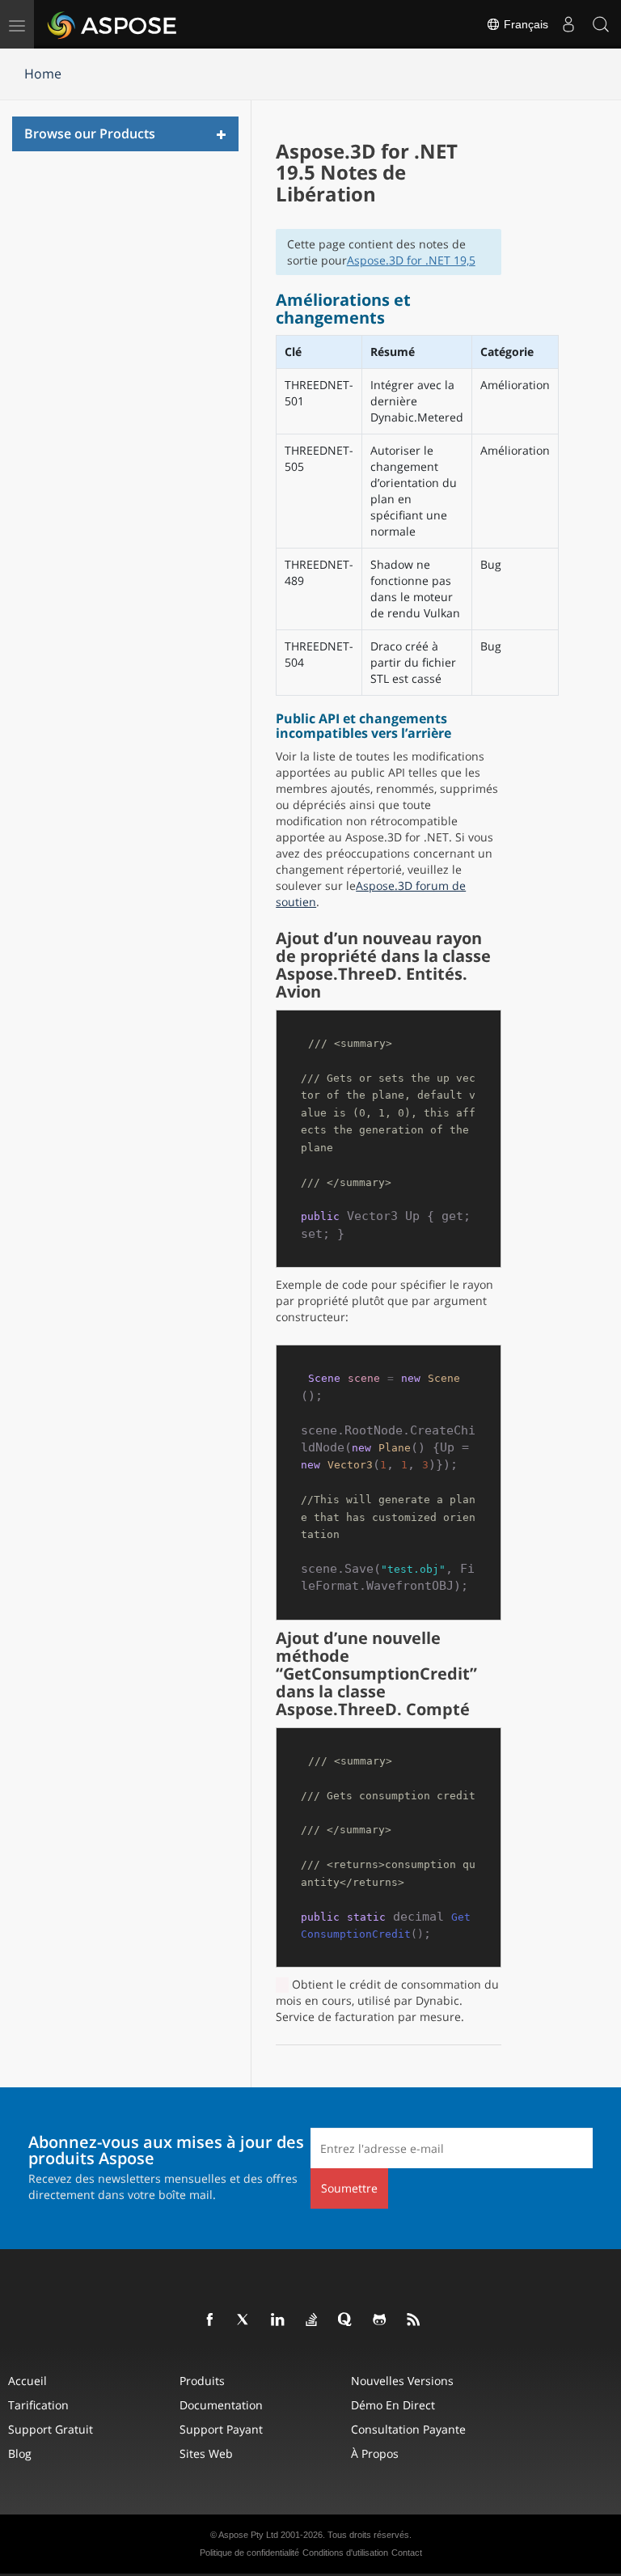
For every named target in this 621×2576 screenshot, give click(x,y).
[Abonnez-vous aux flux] (414, 2320)
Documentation (221, 2405)
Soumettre (349, 2188)
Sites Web (206, 2453)
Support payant (221, 2429)
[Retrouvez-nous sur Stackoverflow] (312, 2320)
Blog (20, 2453)
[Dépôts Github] (380, 2320)
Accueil (27, 2381)
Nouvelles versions (402, 2381)
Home (43, 74)
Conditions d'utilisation (345, 2553)
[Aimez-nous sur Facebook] (210, 2320)
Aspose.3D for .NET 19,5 (411, 260)
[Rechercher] (601, 24)
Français (524, 24)
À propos (375, 2453)
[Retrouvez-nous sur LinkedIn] (278, 2320)
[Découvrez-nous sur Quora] (346, 2320)
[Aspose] (113, 24)
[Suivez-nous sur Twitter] (244, 2320)
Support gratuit (51, 2429)
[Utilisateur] (568, 24)
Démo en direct (393, 2405)
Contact (407, 2553)
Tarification (38, 2405)
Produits (202, 2381)
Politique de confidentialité (249, 2553)
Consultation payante (408, 2429)
